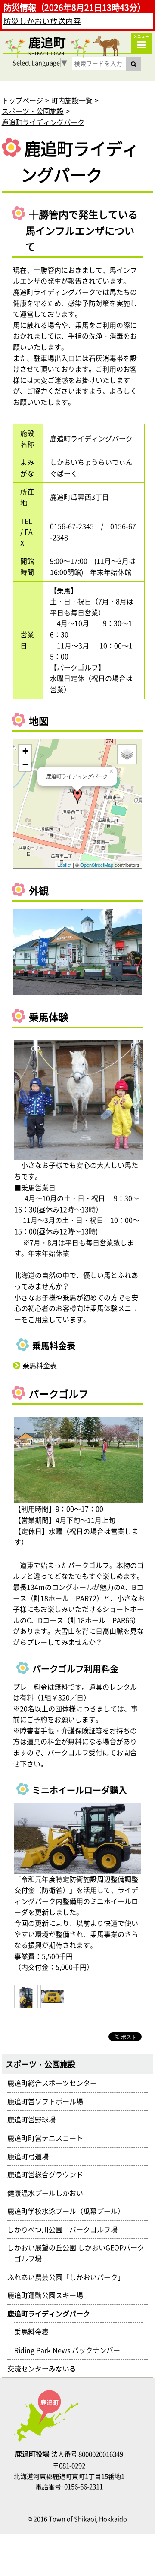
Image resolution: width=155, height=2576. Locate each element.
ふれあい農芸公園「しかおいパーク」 (69, 2277)
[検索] (133, 64)
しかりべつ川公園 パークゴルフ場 (66, 2229)
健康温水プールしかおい (49, 2193)
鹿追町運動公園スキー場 (49, 2295)
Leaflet (64, 865)
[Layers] (127, 754)
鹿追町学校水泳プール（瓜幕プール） (69, 2211)
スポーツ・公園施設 (33, 111)
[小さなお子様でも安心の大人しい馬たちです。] (79, 1100)
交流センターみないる (45, 2368)
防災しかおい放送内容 (42, 21)
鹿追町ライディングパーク (43, 122)
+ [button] (25, 751)
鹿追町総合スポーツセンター (56, 2083)
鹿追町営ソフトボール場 (49, 2101)
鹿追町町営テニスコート (49, 2138)
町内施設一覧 (72, 100)
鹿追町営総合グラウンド (49, 2174)
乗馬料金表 (40, 1365)
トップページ (22, 100)
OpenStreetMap (97, 865)
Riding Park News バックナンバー (71, 2350)
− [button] (25, 764)
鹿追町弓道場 (31, 2156)
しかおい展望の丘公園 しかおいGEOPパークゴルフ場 (79, 2253)
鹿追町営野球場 (35, 2119)
